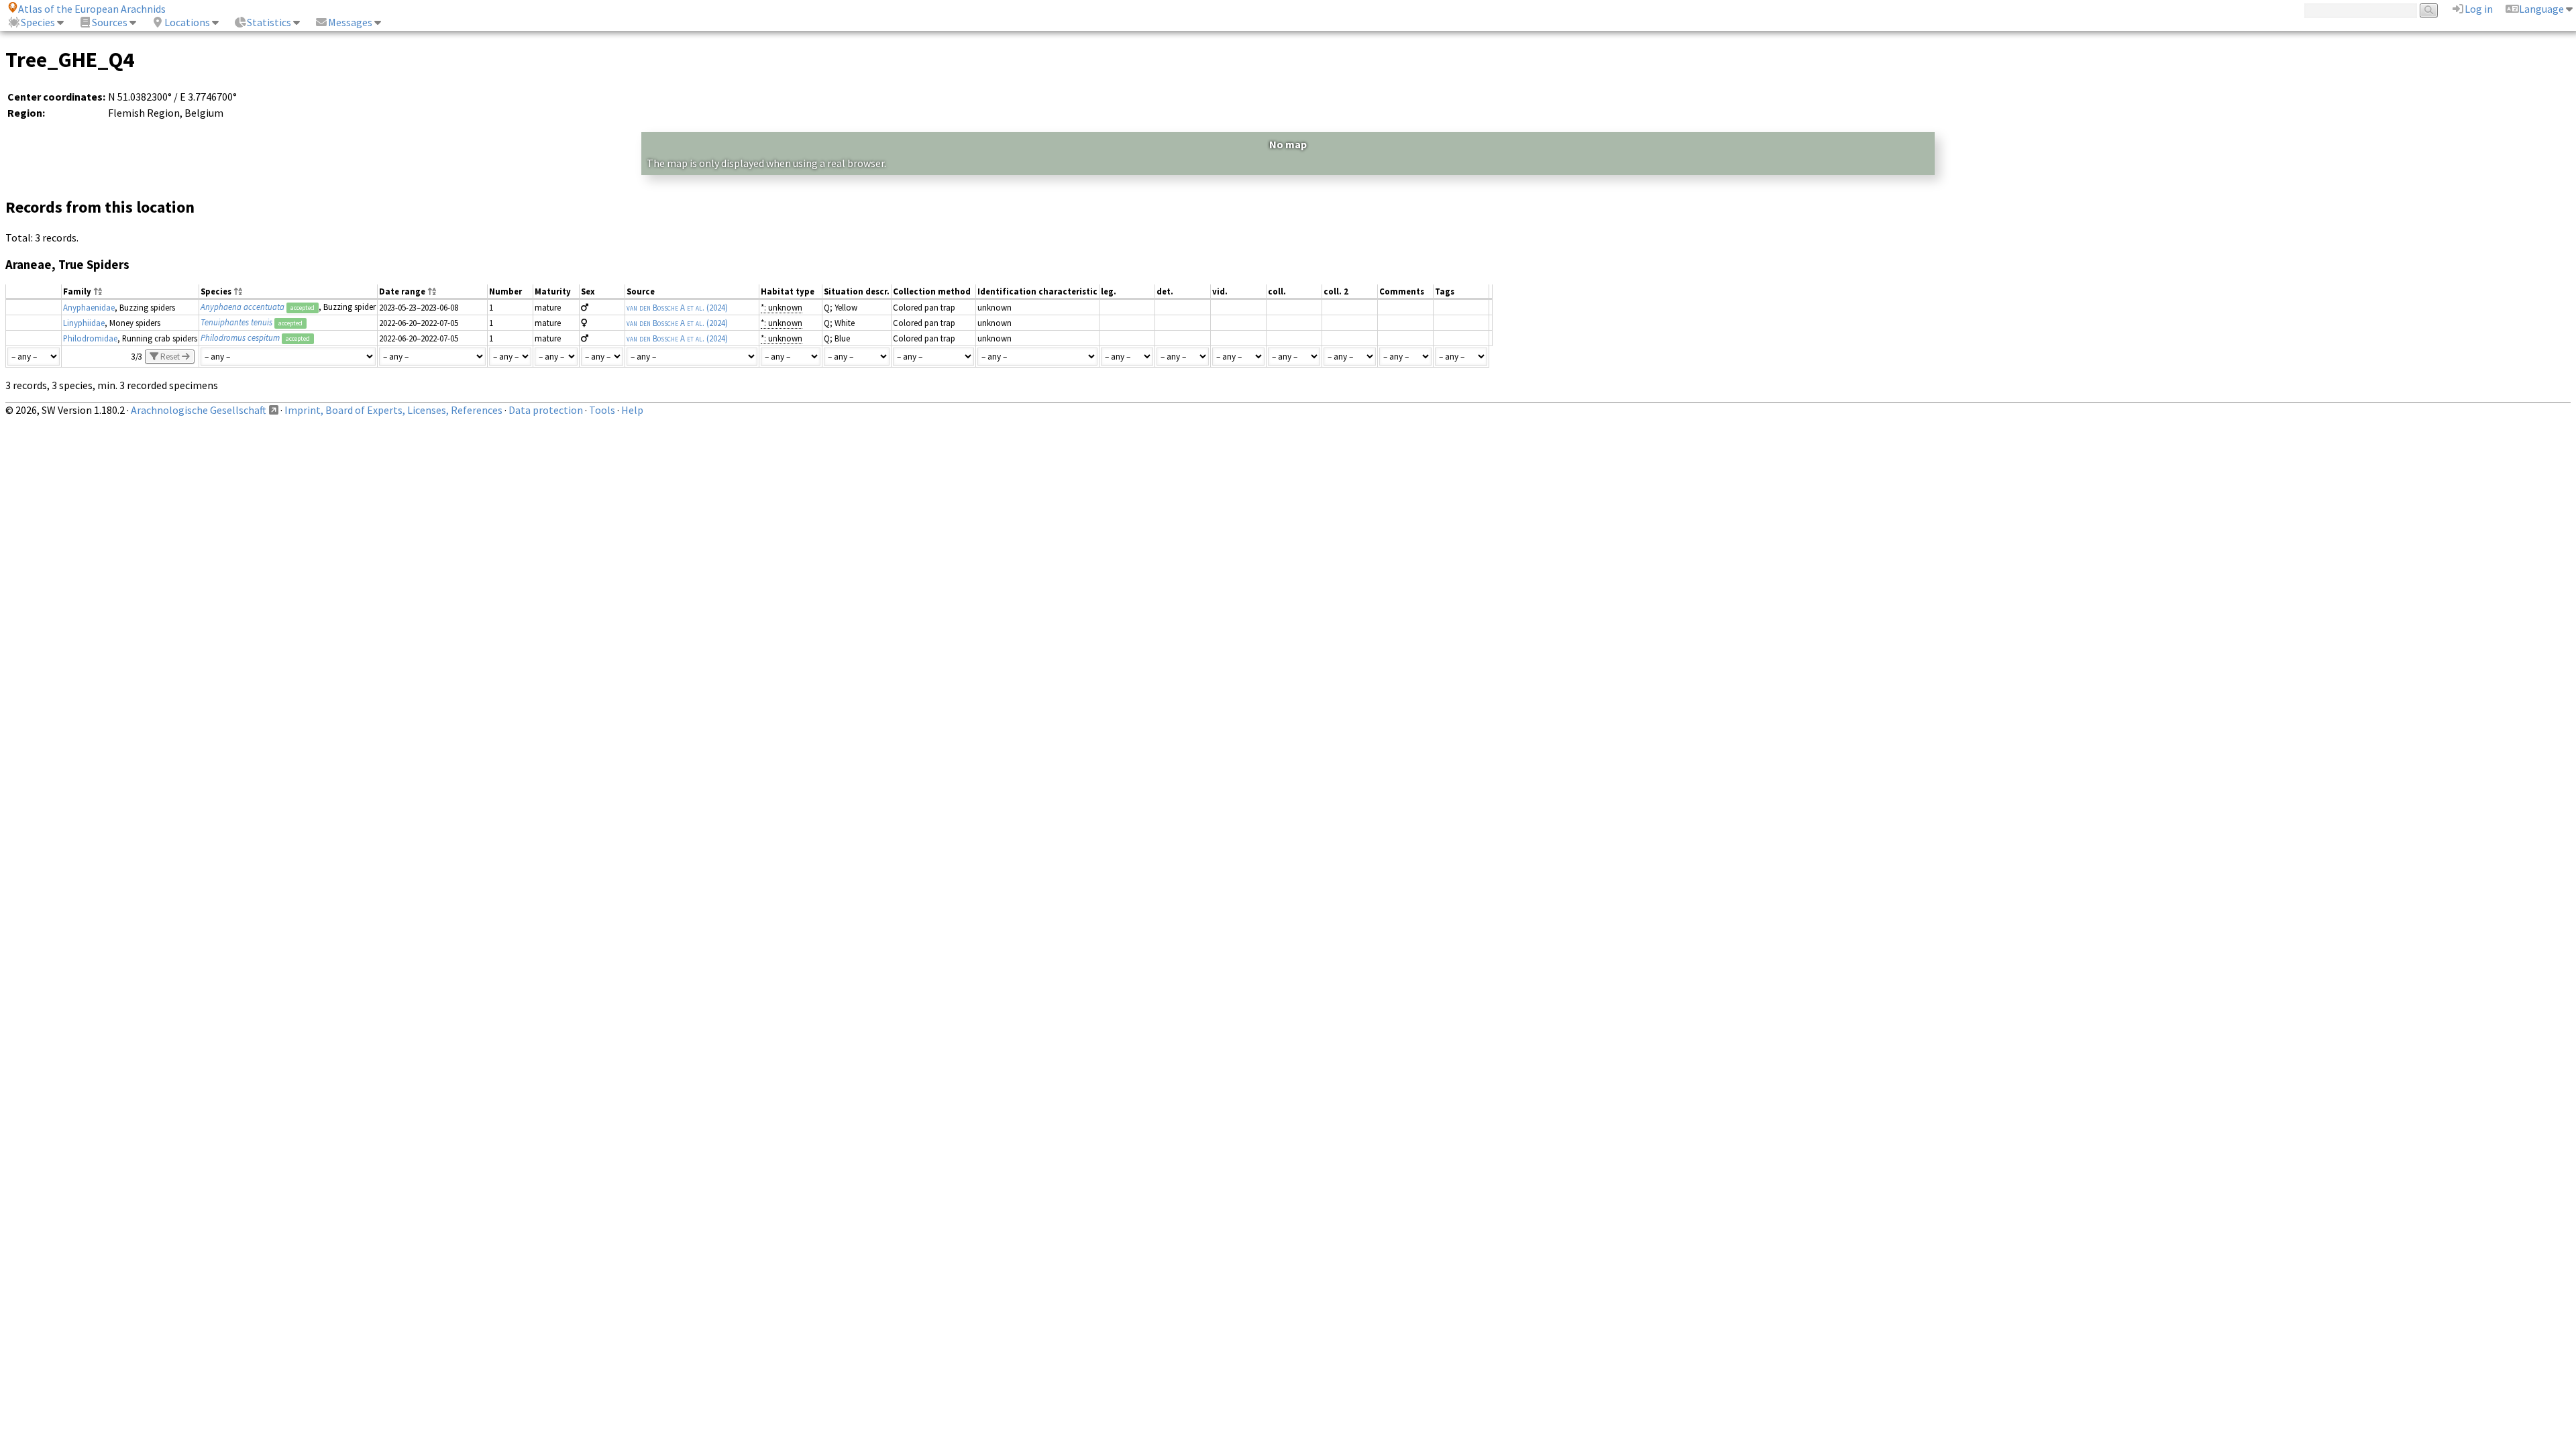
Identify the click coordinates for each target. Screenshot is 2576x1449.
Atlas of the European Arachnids (92, 9)
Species (38, 22)
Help (632, 410)
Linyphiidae (84, 323)
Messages (350, 22)
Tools (602, 410)
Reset (170, 357)
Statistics (269, 22)
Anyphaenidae (89, 307)
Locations (187, 22)
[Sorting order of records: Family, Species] (98, 292)
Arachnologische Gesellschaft (199, 410)
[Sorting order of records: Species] (238, 292)
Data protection (546, 410)
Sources (110, 22)
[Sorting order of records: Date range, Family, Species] (432, 292)
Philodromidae (90, 338)
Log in (2479, 9)
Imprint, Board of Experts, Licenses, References (393, 410)
